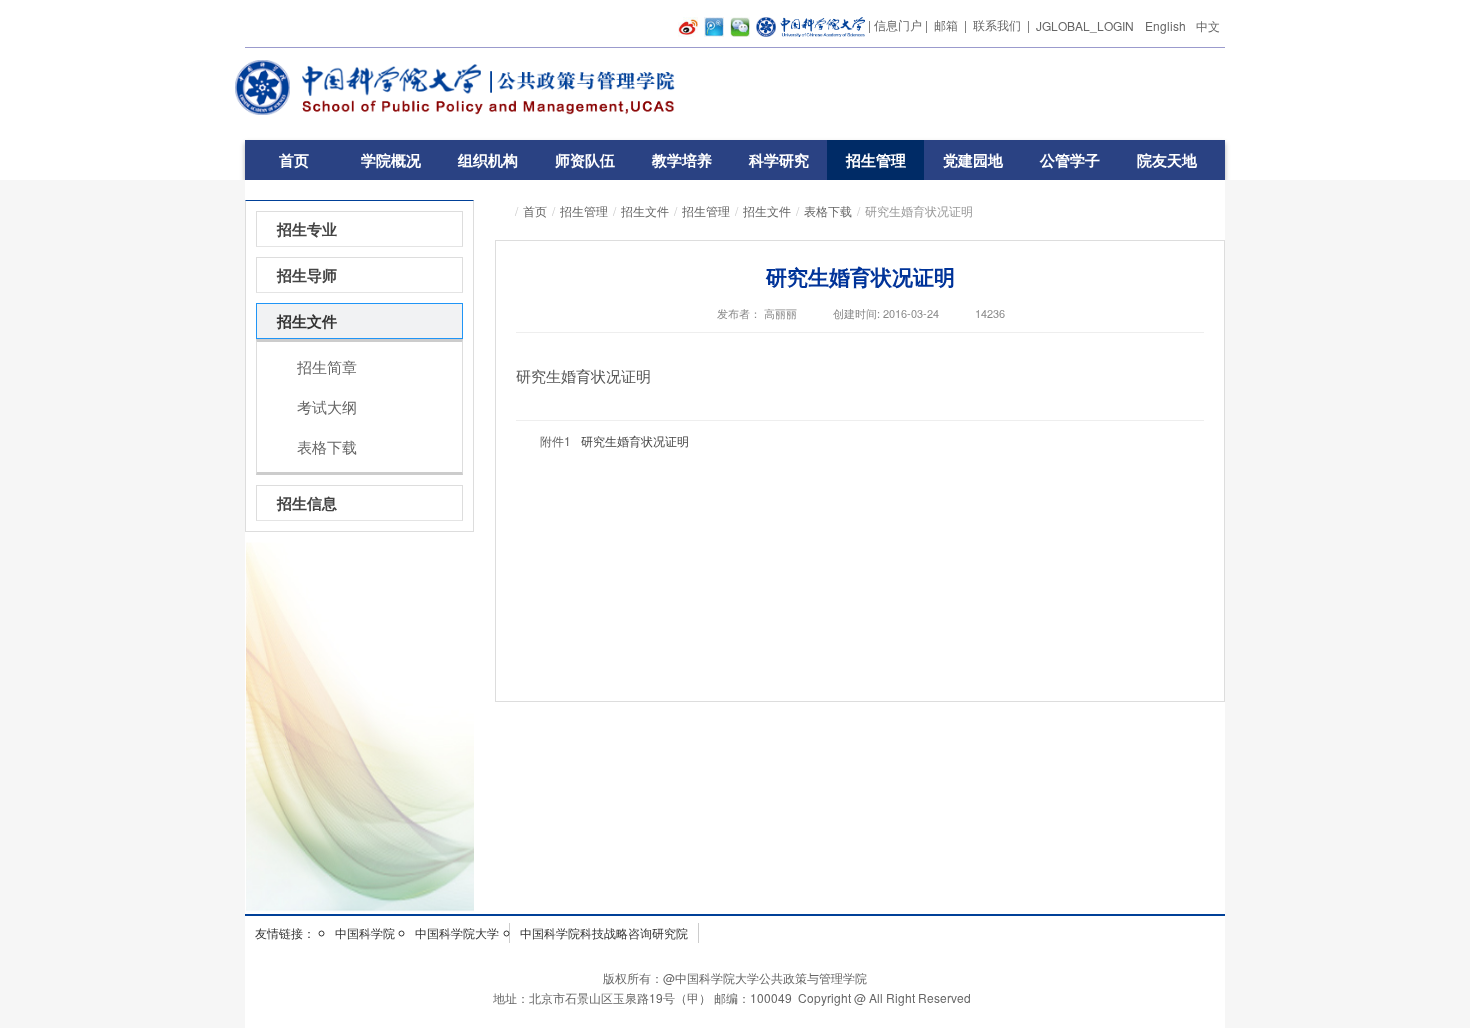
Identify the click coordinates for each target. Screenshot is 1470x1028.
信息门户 (898, 24)
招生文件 (645, 210)
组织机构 (488, 160)
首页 (294, 160)
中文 (1208, 25)
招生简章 (327, 366)
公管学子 (1070, 160)
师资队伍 (585, 160)
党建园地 (973, 160)
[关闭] (1244, 696)
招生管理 (876, 160)
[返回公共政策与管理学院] (464, 87)
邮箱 (946, 24)
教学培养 (682, 160)
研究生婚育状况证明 (635, 440)
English (1165, 25)
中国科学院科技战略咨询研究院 (604, 932)
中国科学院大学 (457, 932)
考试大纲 (327, 406)
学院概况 (391, 160)
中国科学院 (365, 932)
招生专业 (307, 229)
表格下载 (828, 210)
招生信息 (307, 503)
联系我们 (997, 24)
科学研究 (779, 160)
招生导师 (307, 275)
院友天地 (1167, 160)
